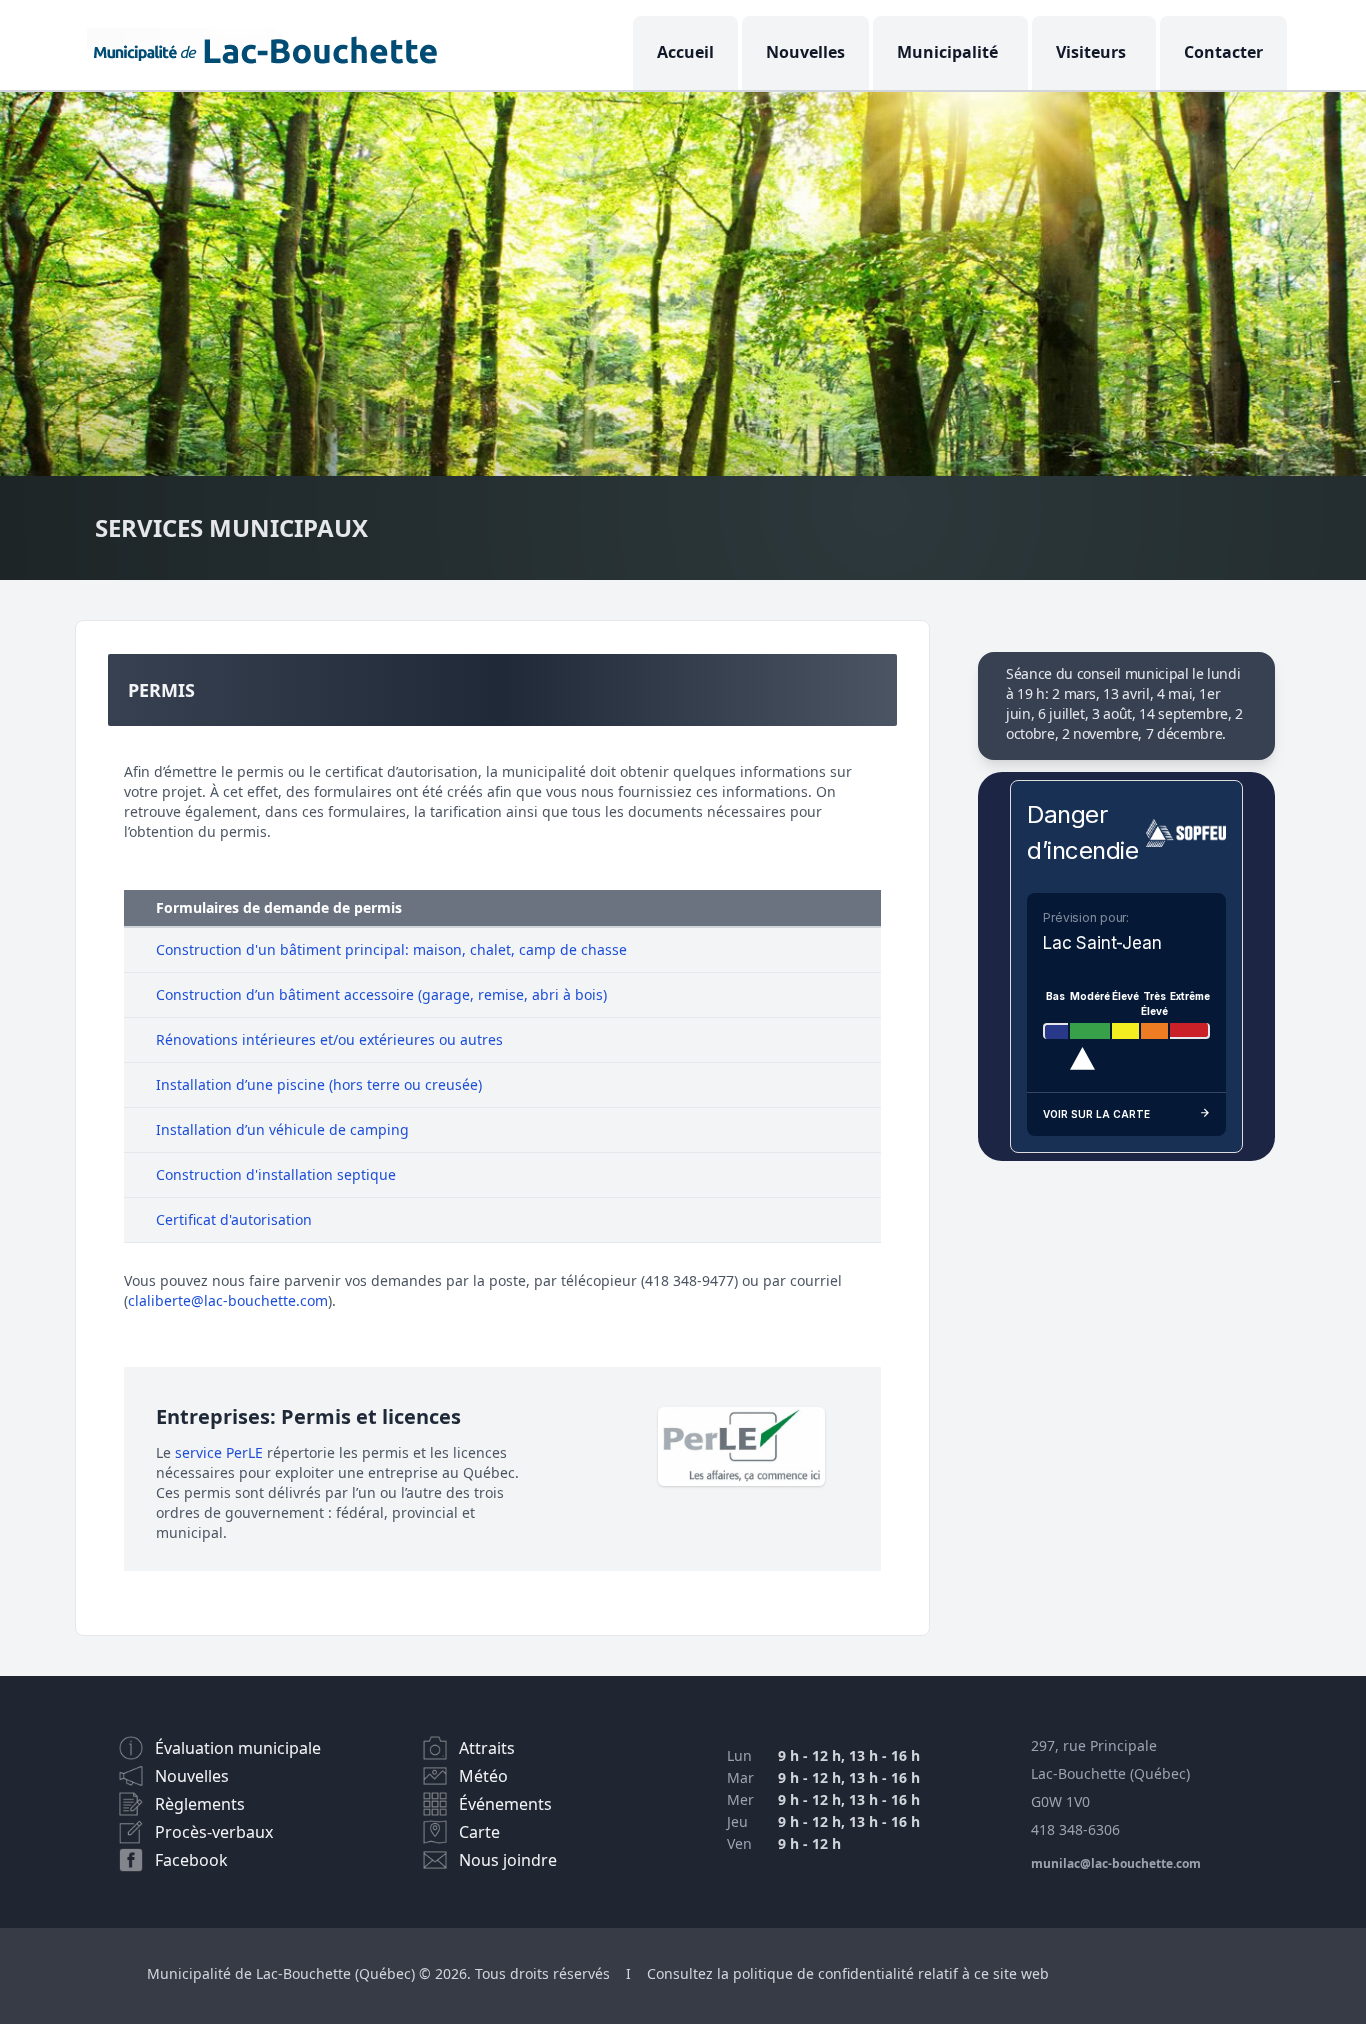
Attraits (487, 1748)
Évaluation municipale (238, 1748)
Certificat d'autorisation (234, 1219)
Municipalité (947, 52)
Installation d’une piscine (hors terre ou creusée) (319, 1084)
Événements (505, 1804)
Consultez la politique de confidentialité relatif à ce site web (848, 1973)
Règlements (200, 1804)
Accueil (685, 52)
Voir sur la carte (1096, 1114)
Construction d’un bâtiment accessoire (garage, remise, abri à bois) (381, 994)
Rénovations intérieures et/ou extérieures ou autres (329, 1039)
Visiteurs (1091, 52)
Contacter (1223, 52)
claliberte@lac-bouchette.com (228, 1300)
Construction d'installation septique (276, 1174)
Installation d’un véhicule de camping (282, 1129)
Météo (483, 1776)
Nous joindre (508, 1860)
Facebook (191, 1860)
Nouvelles (805, 52)
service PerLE (219, 1452)
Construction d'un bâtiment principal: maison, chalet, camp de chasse (391, 949)
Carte (479, 1832)
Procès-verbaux (214, 1832)
